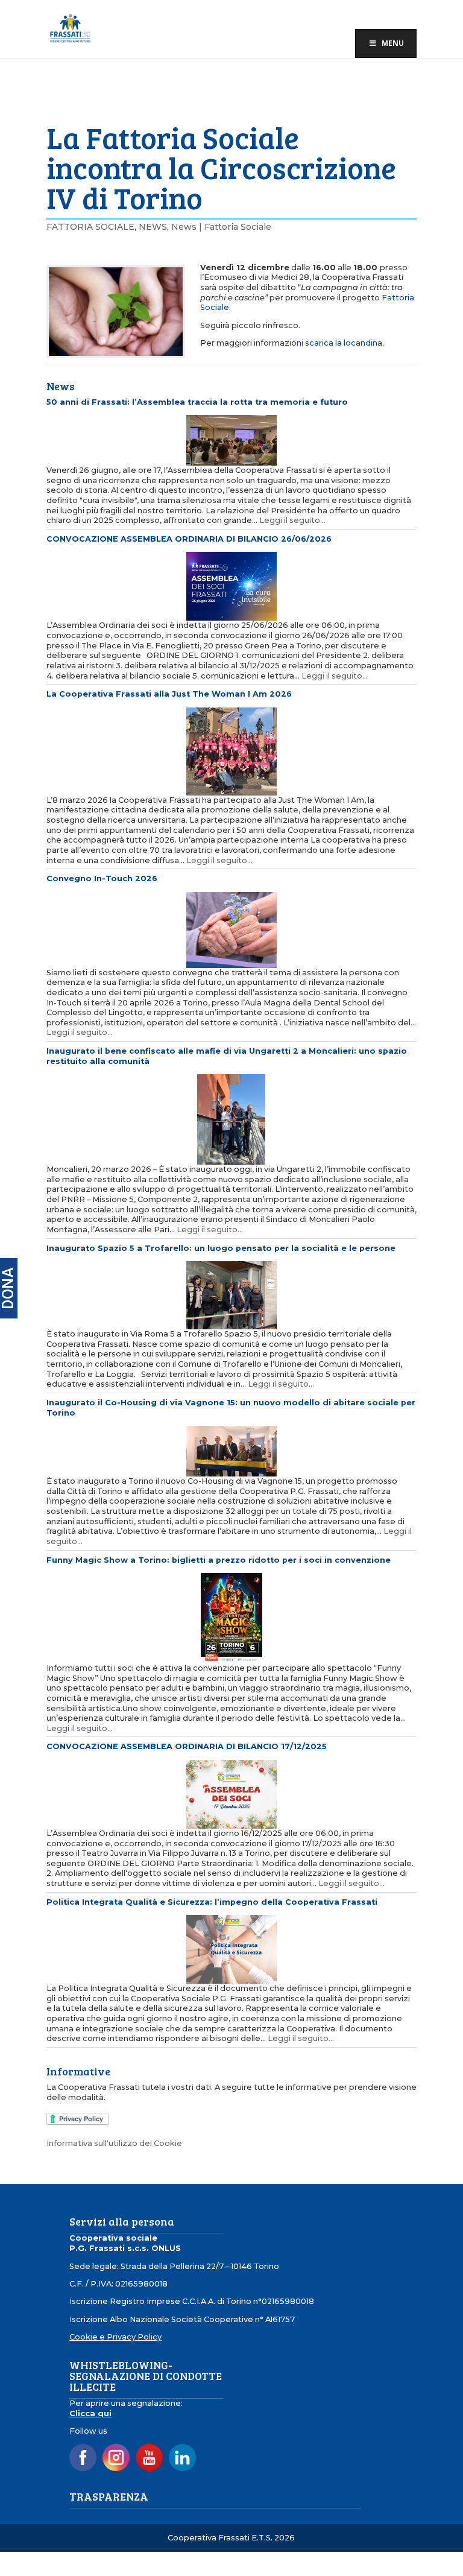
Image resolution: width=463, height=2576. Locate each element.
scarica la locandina (344, 343)
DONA (8, 1288)
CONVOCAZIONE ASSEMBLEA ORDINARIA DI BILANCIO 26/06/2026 (189, 539)
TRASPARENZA (109, 2496)
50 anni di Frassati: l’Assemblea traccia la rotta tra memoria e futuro (197, 402)
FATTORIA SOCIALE (90, 227)
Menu (393, 43)
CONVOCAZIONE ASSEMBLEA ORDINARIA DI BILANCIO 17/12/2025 (187, 1746)
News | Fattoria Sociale (221, 227)
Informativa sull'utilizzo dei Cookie (114, 2143)
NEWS (153, 227)
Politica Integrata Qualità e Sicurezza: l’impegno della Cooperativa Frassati (212, 1902)
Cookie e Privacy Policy (115, 2337)
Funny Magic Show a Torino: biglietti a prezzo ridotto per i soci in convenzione (219, 1560)
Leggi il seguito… (292, 520)
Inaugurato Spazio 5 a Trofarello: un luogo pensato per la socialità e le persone (221, 1248)
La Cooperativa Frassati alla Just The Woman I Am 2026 (169, 694)
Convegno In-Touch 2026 (102, 878)
